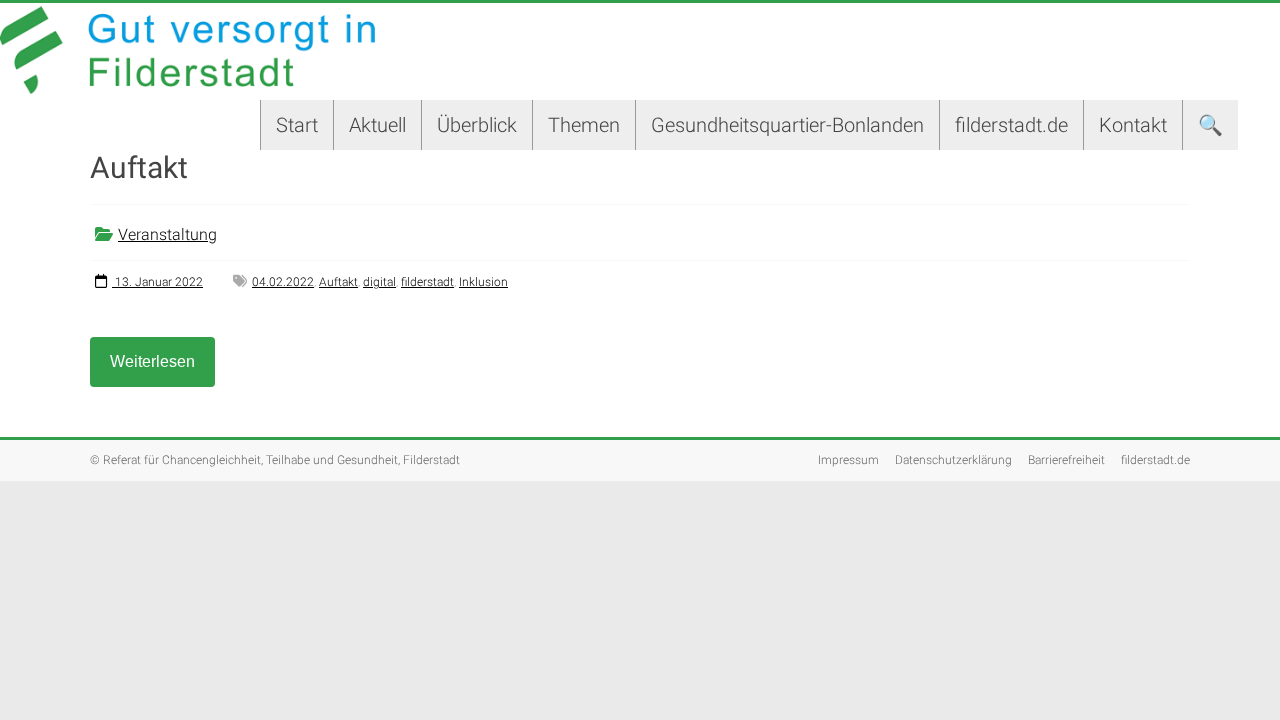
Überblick (477, 125)
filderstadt (427, 282)
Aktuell (377, 125)
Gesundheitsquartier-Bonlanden (787, 125)
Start (297, 125)
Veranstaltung (167, 234)
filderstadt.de (1011, 125)
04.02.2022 (283, 282)
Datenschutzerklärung (953, 460)
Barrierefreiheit (1066, 460)
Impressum (848, 460)
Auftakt (338, 282)
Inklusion (483, 282)
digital (379, 282)
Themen (584, 125)
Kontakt (1133, 125)
